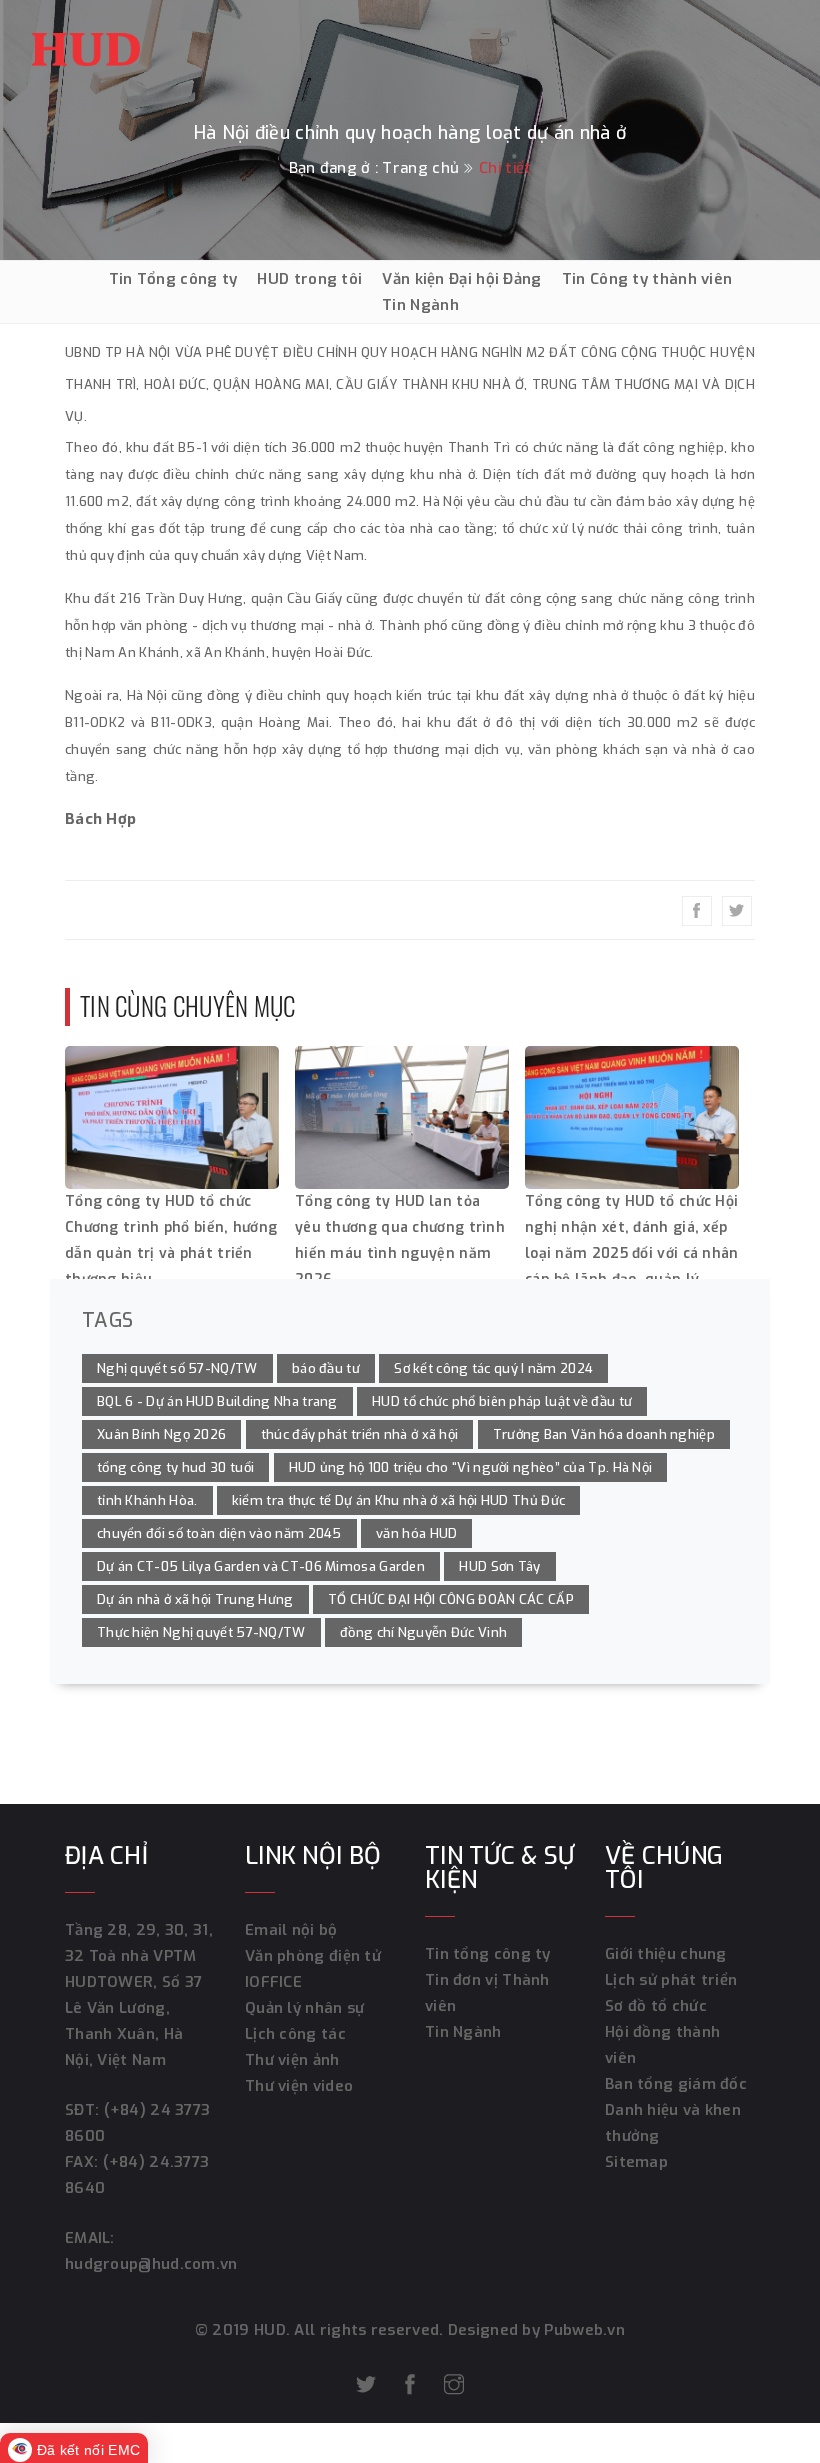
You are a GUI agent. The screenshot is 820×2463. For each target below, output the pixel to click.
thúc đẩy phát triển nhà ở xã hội (360, 1434)
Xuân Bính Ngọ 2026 (161, 1434)
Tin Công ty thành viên (647, 279)
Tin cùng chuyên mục (188, 1005)
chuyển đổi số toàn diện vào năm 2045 (219, 1533)
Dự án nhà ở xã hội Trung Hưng (195, 1599)
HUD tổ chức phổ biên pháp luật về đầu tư (502, 1401)
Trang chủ (420, 168)
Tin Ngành (420, 305)
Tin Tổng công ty (173, 279)
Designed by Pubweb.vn (535, 2330)
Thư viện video (299, 2086)
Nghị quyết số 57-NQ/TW (177, 1368)
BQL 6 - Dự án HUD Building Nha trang (217, 1401)
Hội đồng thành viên (662, 2045)
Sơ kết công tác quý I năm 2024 (493, 1368)
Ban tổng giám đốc (676, 2084)
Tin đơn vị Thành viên (487, 1993)
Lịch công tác (295, 2034)
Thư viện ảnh (292, 2060)
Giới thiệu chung (666, 1954)
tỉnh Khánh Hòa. (147, 1500)
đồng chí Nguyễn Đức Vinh (423, 1632)
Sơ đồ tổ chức (656, 2006)
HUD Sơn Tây (499, 1566)
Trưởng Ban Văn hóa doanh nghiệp (604, 1434)
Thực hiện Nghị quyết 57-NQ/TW (201, 1632)
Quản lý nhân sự (305, 2008)
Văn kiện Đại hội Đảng (461, 279)
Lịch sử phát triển (671, 1980)
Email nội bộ (291, 1930)
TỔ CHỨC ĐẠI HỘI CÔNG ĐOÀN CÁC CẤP (451, 1599)
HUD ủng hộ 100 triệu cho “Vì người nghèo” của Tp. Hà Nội (471, 1467)
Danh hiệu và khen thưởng (673, 2123)
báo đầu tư (326, 1368)
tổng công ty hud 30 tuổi (175, 1467)
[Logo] (86, 44)
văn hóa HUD (416, 1533)
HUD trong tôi (309, 279)
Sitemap (636, 2162)
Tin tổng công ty (488, 1954)
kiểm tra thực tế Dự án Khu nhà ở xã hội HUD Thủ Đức (398, 1500)
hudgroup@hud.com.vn (151, 2264)
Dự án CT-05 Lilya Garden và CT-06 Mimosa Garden (261, 1566)
